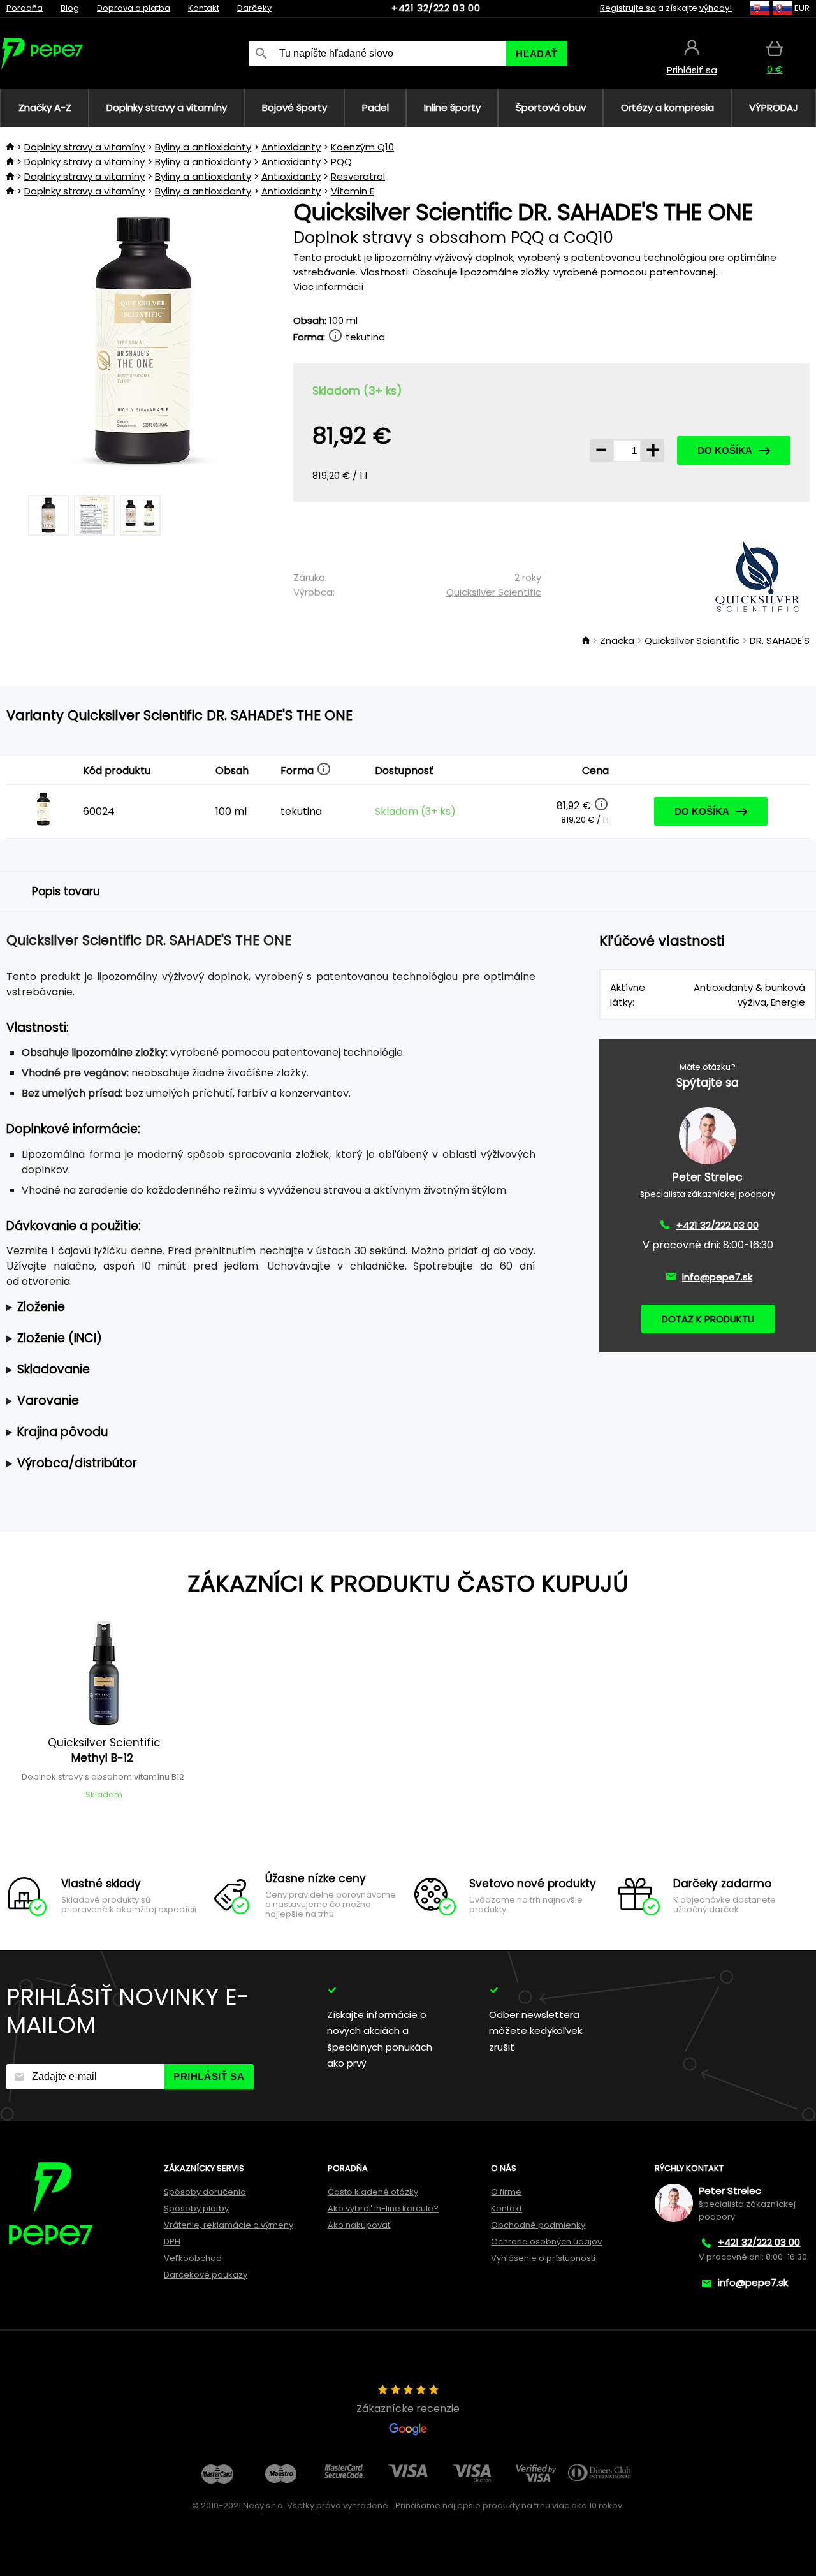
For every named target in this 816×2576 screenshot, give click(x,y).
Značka (617, 640)
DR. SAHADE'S (780, 640)
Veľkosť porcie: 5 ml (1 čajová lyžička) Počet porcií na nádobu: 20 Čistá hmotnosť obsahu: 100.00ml (265, 1307)
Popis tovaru (66, 891)
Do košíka (725, 450)
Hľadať (537, 54)
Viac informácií (328, 287)
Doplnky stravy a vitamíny (84, 147)
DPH (172, 2242)
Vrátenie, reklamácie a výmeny (229, 2225)
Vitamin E (353, 191)
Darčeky (254, 8)
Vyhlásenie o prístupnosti (543, 2258)
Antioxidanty (291, 147)
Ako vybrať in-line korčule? (383, 2208)
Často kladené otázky (373, 2192)
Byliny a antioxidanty (203, 147)
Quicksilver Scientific (494, 592)
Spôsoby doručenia (205, 2192)
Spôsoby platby (196, 2208)
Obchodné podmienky (538, 2225)
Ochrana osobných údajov (546, 2242)
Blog (70, 8)
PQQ (341, 162)
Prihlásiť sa (209, 2076)
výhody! (716, 8)
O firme (506, 2192)
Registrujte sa (628, 8)
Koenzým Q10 (362, 147)
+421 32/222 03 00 (436, 8)
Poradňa (25, 8)
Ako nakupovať (359, 2225)
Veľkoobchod (193, 2258)
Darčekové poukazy (206, 2275)
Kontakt (204, 8)
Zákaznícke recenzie (408, 2409)
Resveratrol (358, 176)
